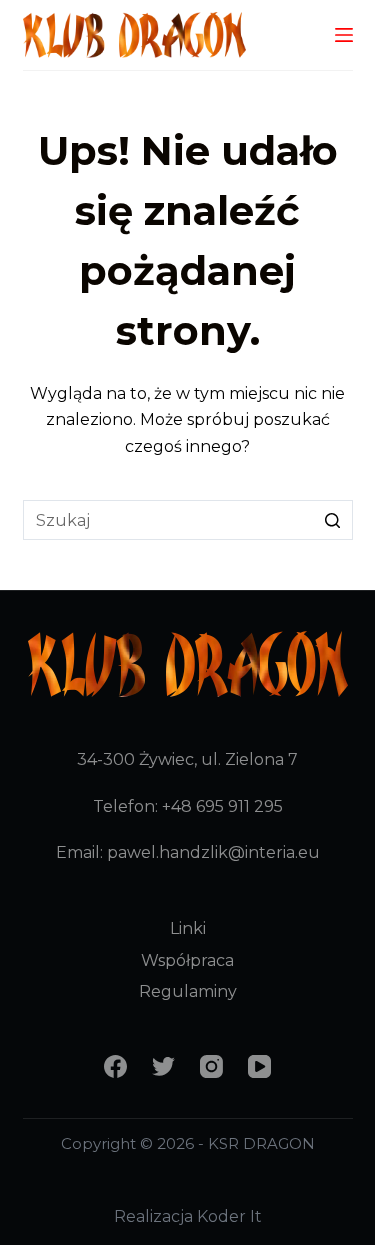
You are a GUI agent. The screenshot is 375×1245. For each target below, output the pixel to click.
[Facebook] (115, 1066)
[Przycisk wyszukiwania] (333, 520)
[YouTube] (259, 1066)
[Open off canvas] (344, 35)
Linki (188, 928)
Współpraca (187, 960)
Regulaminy (188, 991)
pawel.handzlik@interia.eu (213, 852)
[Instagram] (211, 1066)
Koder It (229, 1216)
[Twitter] (163, 1066)
